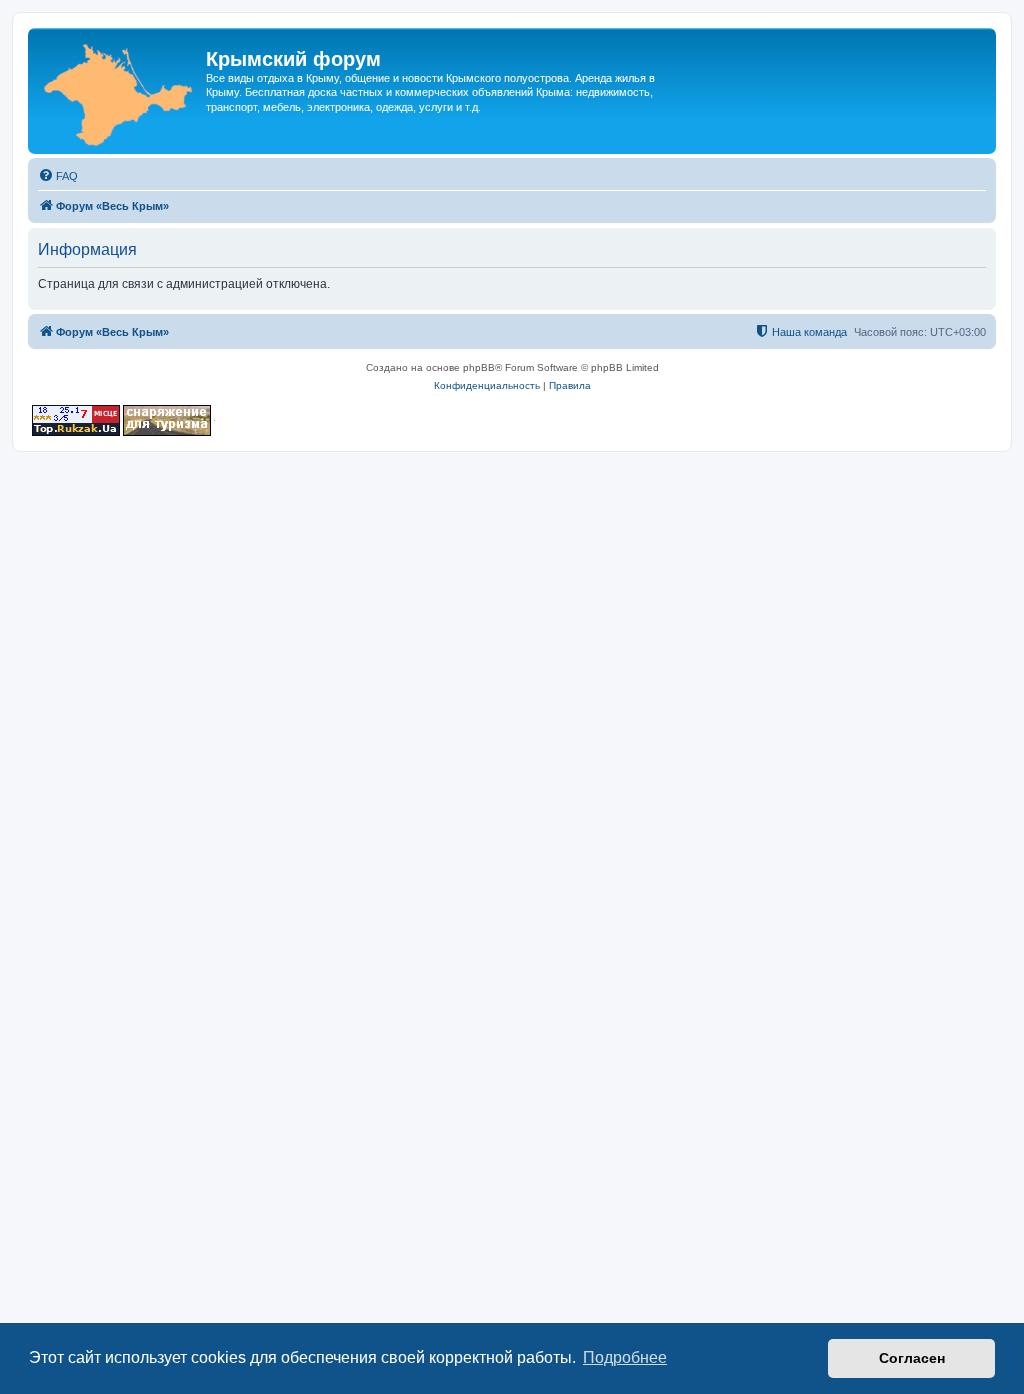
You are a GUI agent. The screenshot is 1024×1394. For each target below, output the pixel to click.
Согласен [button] (912, 1358)
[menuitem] (58, 176)
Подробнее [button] (625, 1357)
